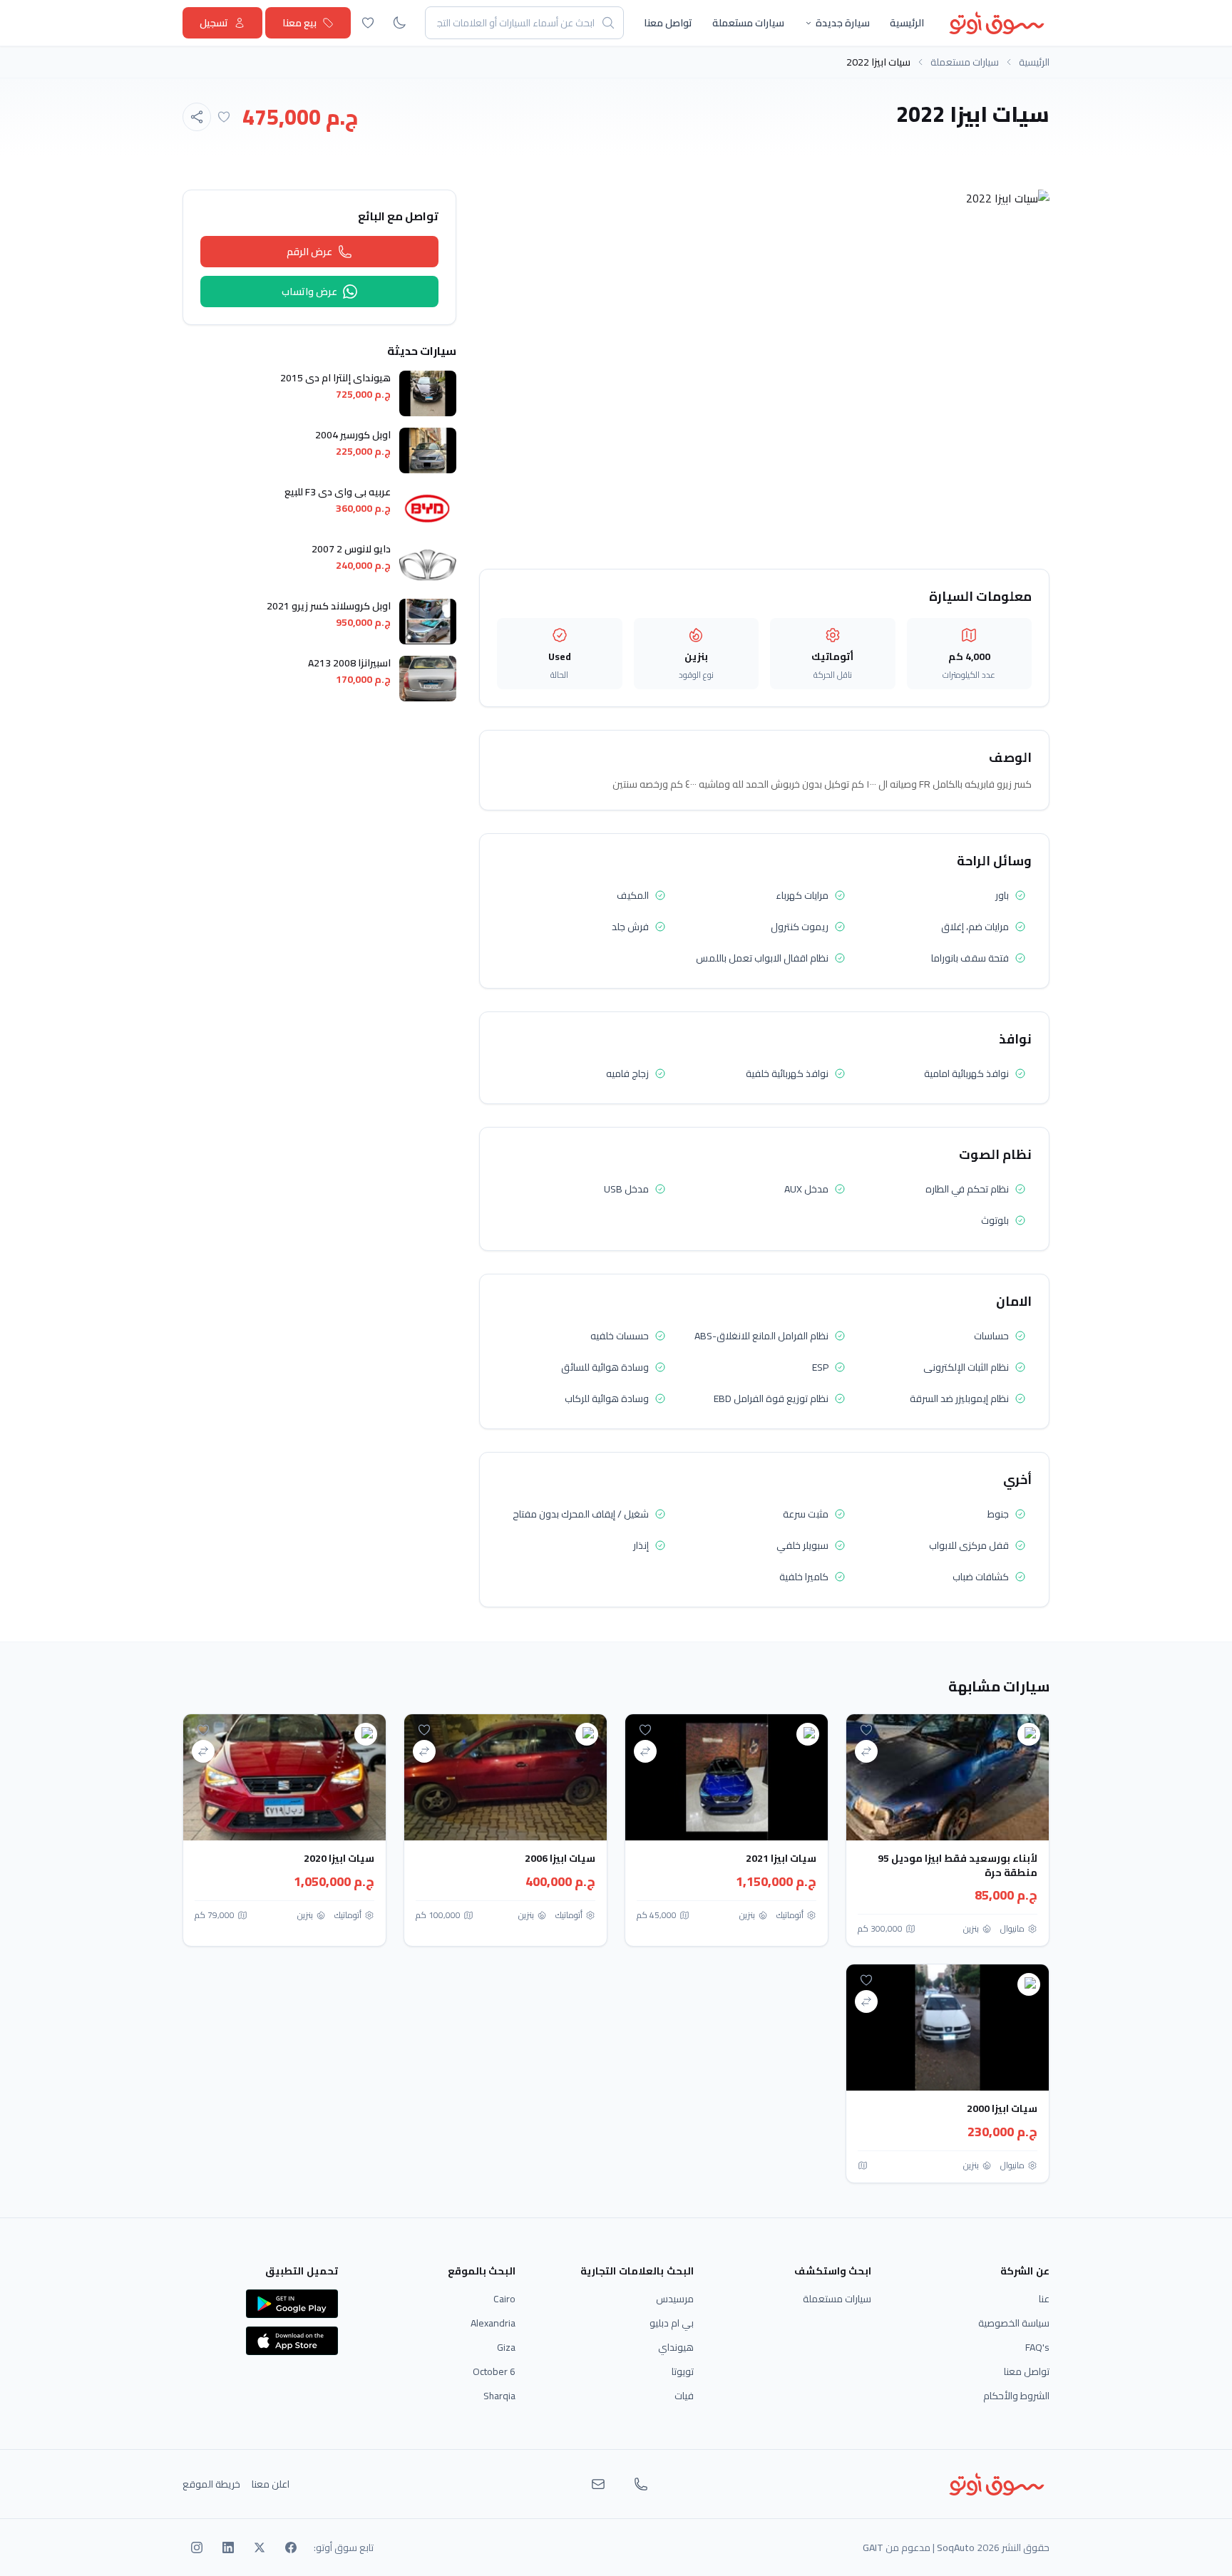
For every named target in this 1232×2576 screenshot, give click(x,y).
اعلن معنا (271, 2484)
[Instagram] (197, 2547)
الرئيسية (907, 23)
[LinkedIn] (228, 2547)
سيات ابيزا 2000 (1002, 2108)
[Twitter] (260, 2547)
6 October (494, 2371)
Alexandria (493, 2323)
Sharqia (499, 2396)
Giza (506, 2347)
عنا (1044, 2299)
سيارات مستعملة (748, 23)
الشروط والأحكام (1016, 2396)
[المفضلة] (368, 23)
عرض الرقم (309, 252)
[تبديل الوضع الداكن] (399, 23)
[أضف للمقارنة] (866, 1751)
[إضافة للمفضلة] (224, 117)
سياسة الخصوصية (1014, 2323)
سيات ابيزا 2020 (339, 1858)
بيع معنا (299, 23)
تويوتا (683, 2371)
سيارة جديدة (843, 23)
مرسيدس (675, 2299)
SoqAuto (956, 2547)
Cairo (504, 2299)
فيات (684, 2396)
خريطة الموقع (211, 2484)
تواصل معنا (668, 23)
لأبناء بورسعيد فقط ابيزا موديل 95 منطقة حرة (958, 1865)
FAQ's (1037, 2347)
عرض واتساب (309, 292)
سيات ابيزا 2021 (781, 1858)
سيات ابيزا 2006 (560, 1858)
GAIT (873, 2547)
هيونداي (676, 2347)
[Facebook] (291, 2547)
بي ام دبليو (672, 2323)
